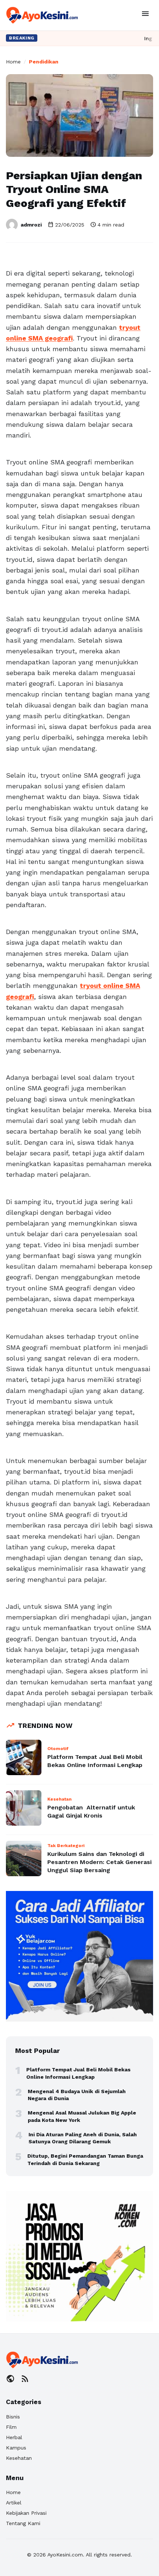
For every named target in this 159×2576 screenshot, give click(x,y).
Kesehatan (19, 2458)
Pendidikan (44, 62)
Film (11, 2427)
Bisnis (13, 2417)
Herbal (14, 2437)
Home (13, 62)
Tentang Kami (23, 2523)
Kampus (16, 2448)
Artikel (14, 2503)
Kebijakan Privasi (26, 2513)
